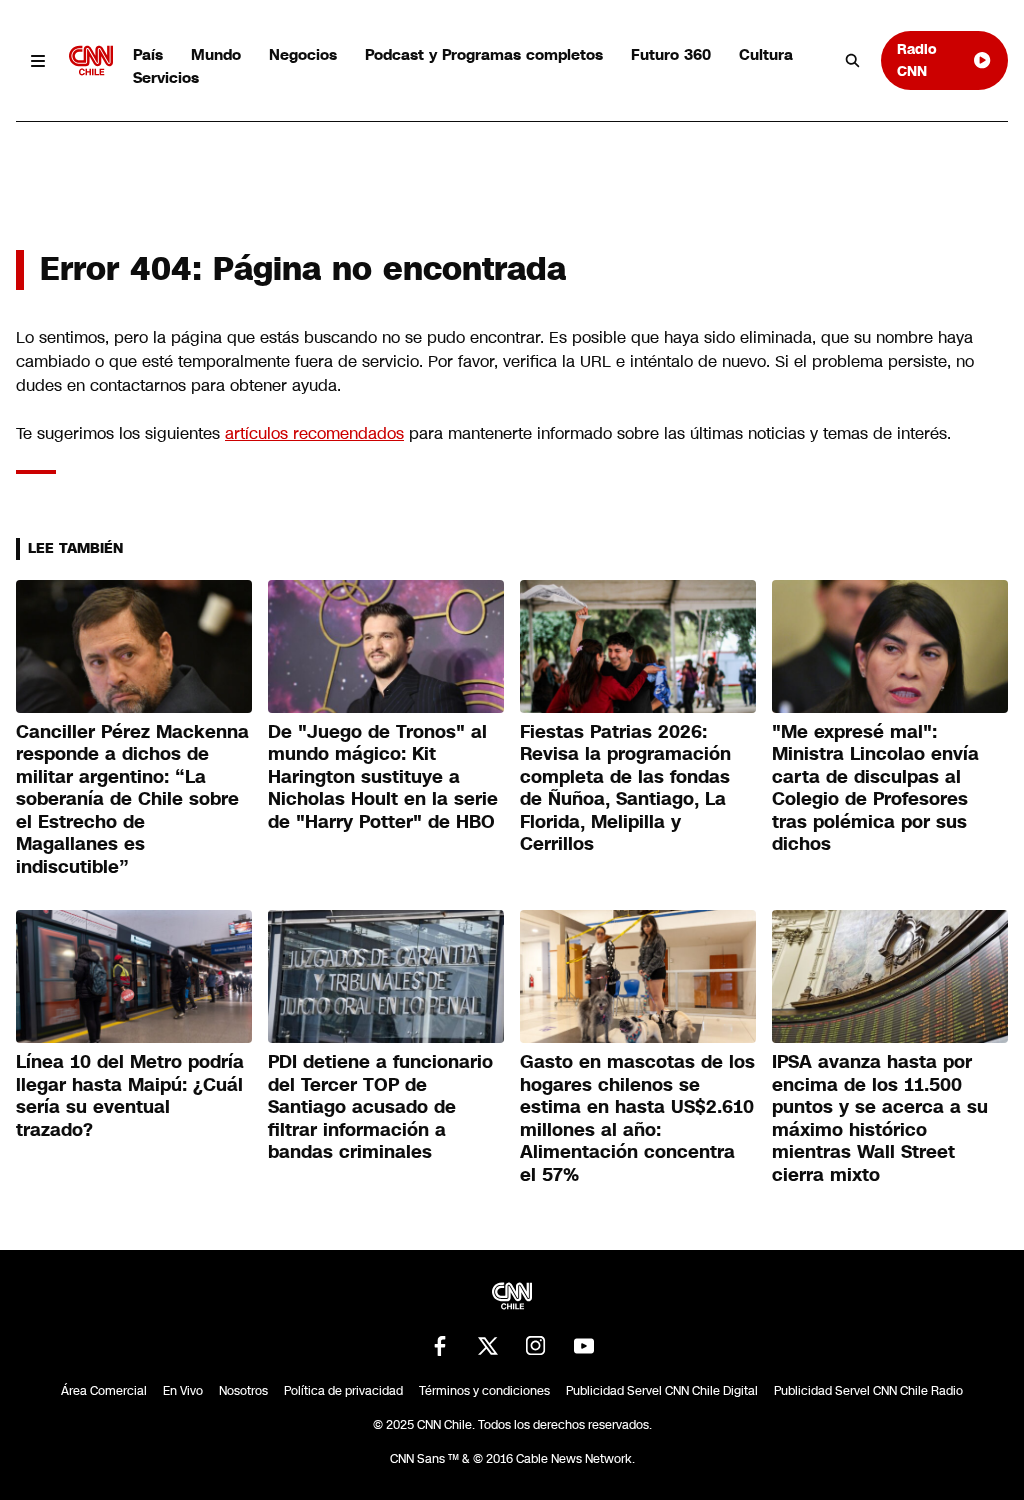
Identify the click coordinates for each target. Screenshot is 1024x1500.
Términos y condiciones (484, 1391)
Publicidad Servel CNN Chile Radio (868, 1391)
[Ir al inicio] (91, 60)
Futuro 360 (671, 54)
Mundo (216, 54)
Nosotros (243, 1391)
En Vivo (183, 1391)
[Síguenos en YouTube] (584, 1346)
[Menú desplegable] (38, 60)
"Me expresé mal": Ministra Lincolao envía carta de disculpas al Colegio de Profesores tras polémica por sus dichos (875, 788)
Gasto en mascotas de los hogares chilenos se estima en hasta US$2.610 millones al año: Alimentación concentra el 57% (637, 1118)
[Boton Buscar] (853, 61)
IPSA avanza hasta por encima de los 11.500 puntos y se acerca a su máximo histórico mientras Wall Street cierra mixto (880, 1118)
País (148, 54)
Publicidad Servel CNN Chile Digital (662, 1391)
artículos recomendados (314, 433)
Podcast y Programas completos (484, 54)
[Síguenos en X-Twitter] (488, 1346)
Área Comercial (104, 1391)
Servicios (166, 77)
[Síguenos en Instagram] (536, 1346)
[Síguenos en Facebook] (440, 1346)
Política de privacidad (343, 1391)
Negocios (303, 54)
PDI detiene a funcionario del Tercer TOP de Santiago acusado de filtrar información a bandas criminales (380, 1107)
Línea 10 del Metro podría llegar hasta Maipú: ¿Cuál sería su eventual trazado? (130, 1096)
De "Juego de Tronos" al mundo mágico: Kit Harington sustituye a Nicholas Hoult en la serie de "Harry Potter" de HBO (383, 777)
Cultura (766, 54)
